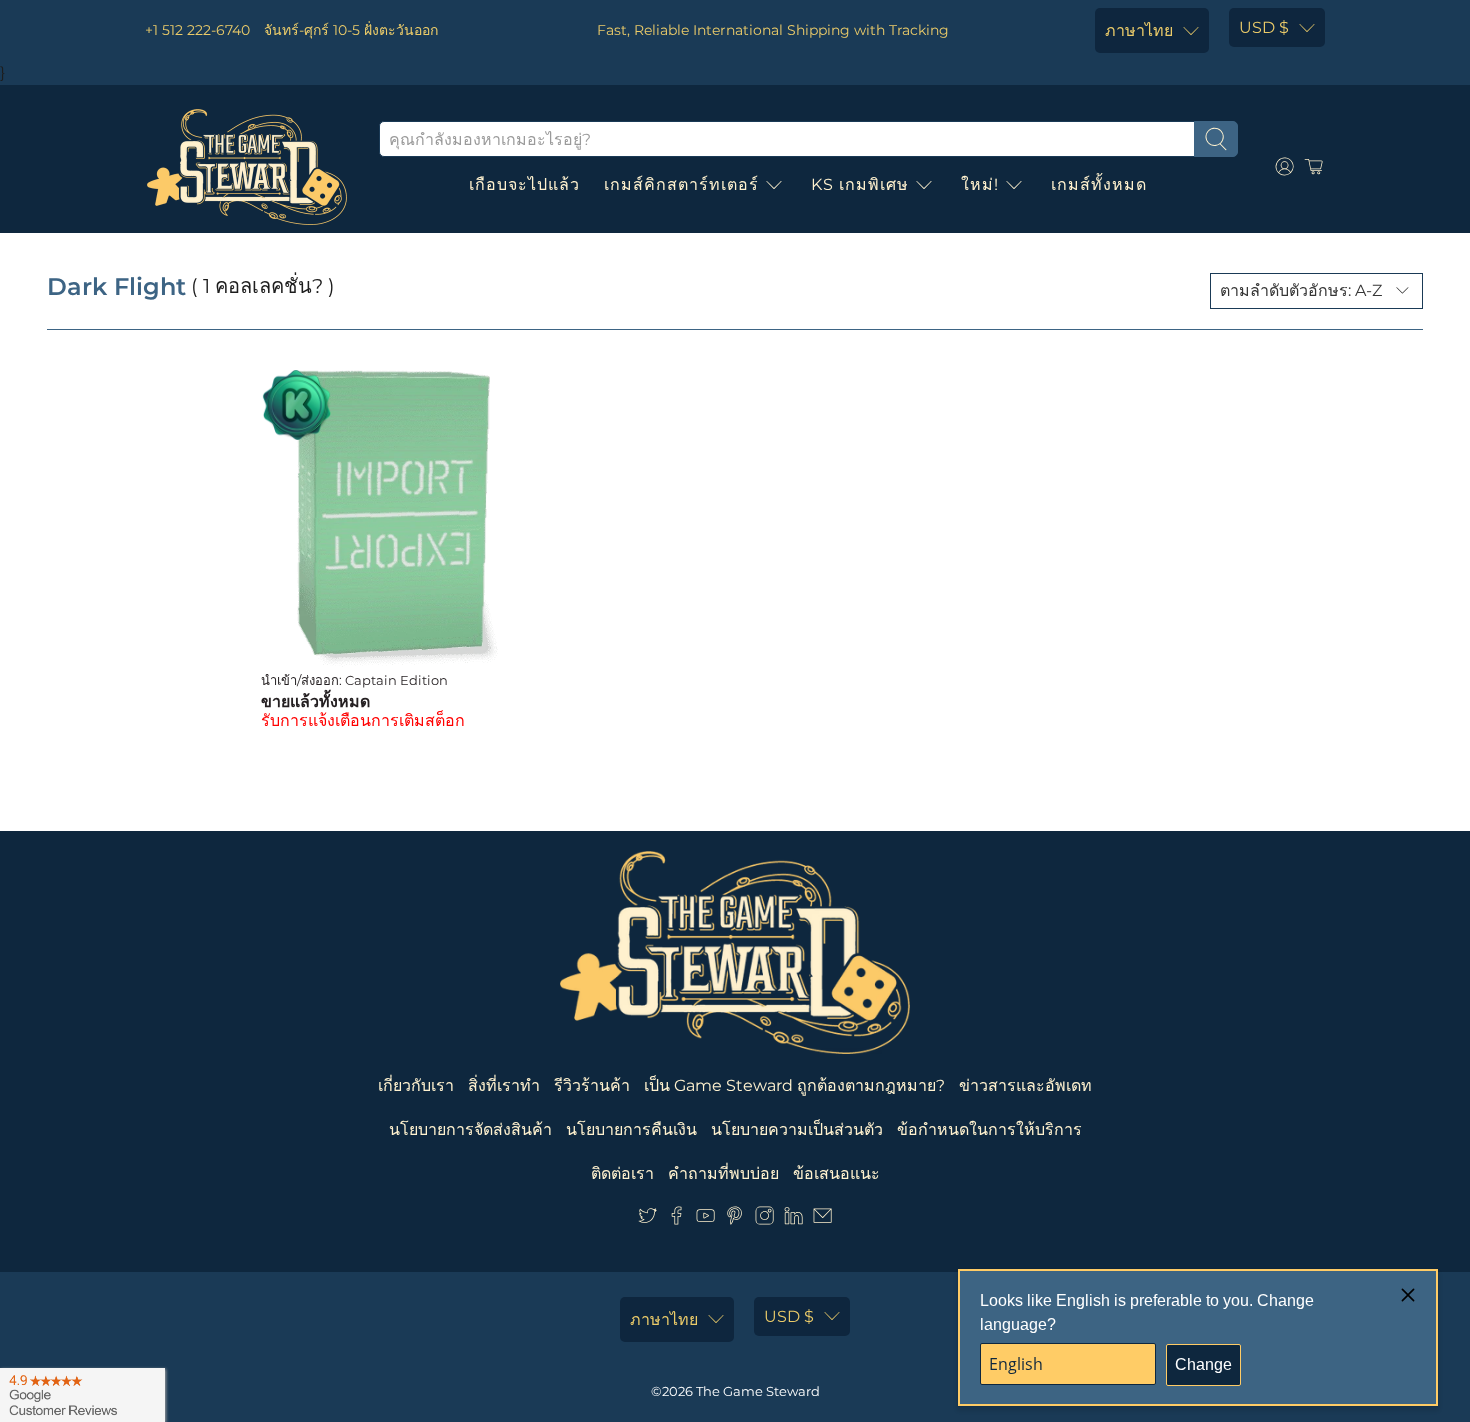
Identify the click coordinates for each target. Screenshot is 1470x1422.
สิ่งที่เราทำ (504, 1085)
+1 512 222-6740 (197, 30)
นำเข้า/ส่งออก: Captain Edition (354, 680)
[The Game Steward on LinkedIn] (793, 1219)
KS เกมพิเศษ (860, 184)
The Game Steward (758, 1391)
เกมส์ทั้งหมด (1099, 184)
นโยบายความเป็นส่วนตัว (797, 1129)
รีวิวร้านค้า (592, 1085)
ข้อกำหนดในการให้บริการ (989, 1129)
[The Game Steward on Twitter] (647, 1219)
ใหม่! (980, 184)
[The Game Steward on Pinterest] (734, 1219)
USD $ (1264, 27)
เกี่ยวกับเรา (416, 1085)
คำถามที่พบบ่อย (723, 1173)
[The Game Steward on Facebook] (676, 1219)
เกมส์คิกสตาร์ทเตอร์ (681, 184)
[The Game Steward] (247, 167)
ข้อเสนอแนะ (836, 1173)
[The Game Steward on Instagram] (764, 1219)
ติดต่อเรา (622, 1173)
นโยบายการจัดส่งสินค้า (470, 1129)
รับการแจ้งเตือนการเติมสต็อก (363, 720)
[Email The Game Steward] (822, 1219)
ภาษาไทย (1139, 30)
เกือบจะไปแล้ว (524, 184)
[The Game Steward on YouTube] (705, 1219)
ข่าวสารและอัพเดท (1025, 1085)
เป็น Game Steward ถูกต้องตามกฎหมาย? (794, 1085)
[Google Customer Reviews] (82, 1395)
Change (1203, 1364)
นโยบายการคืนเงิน (631, 1129)
